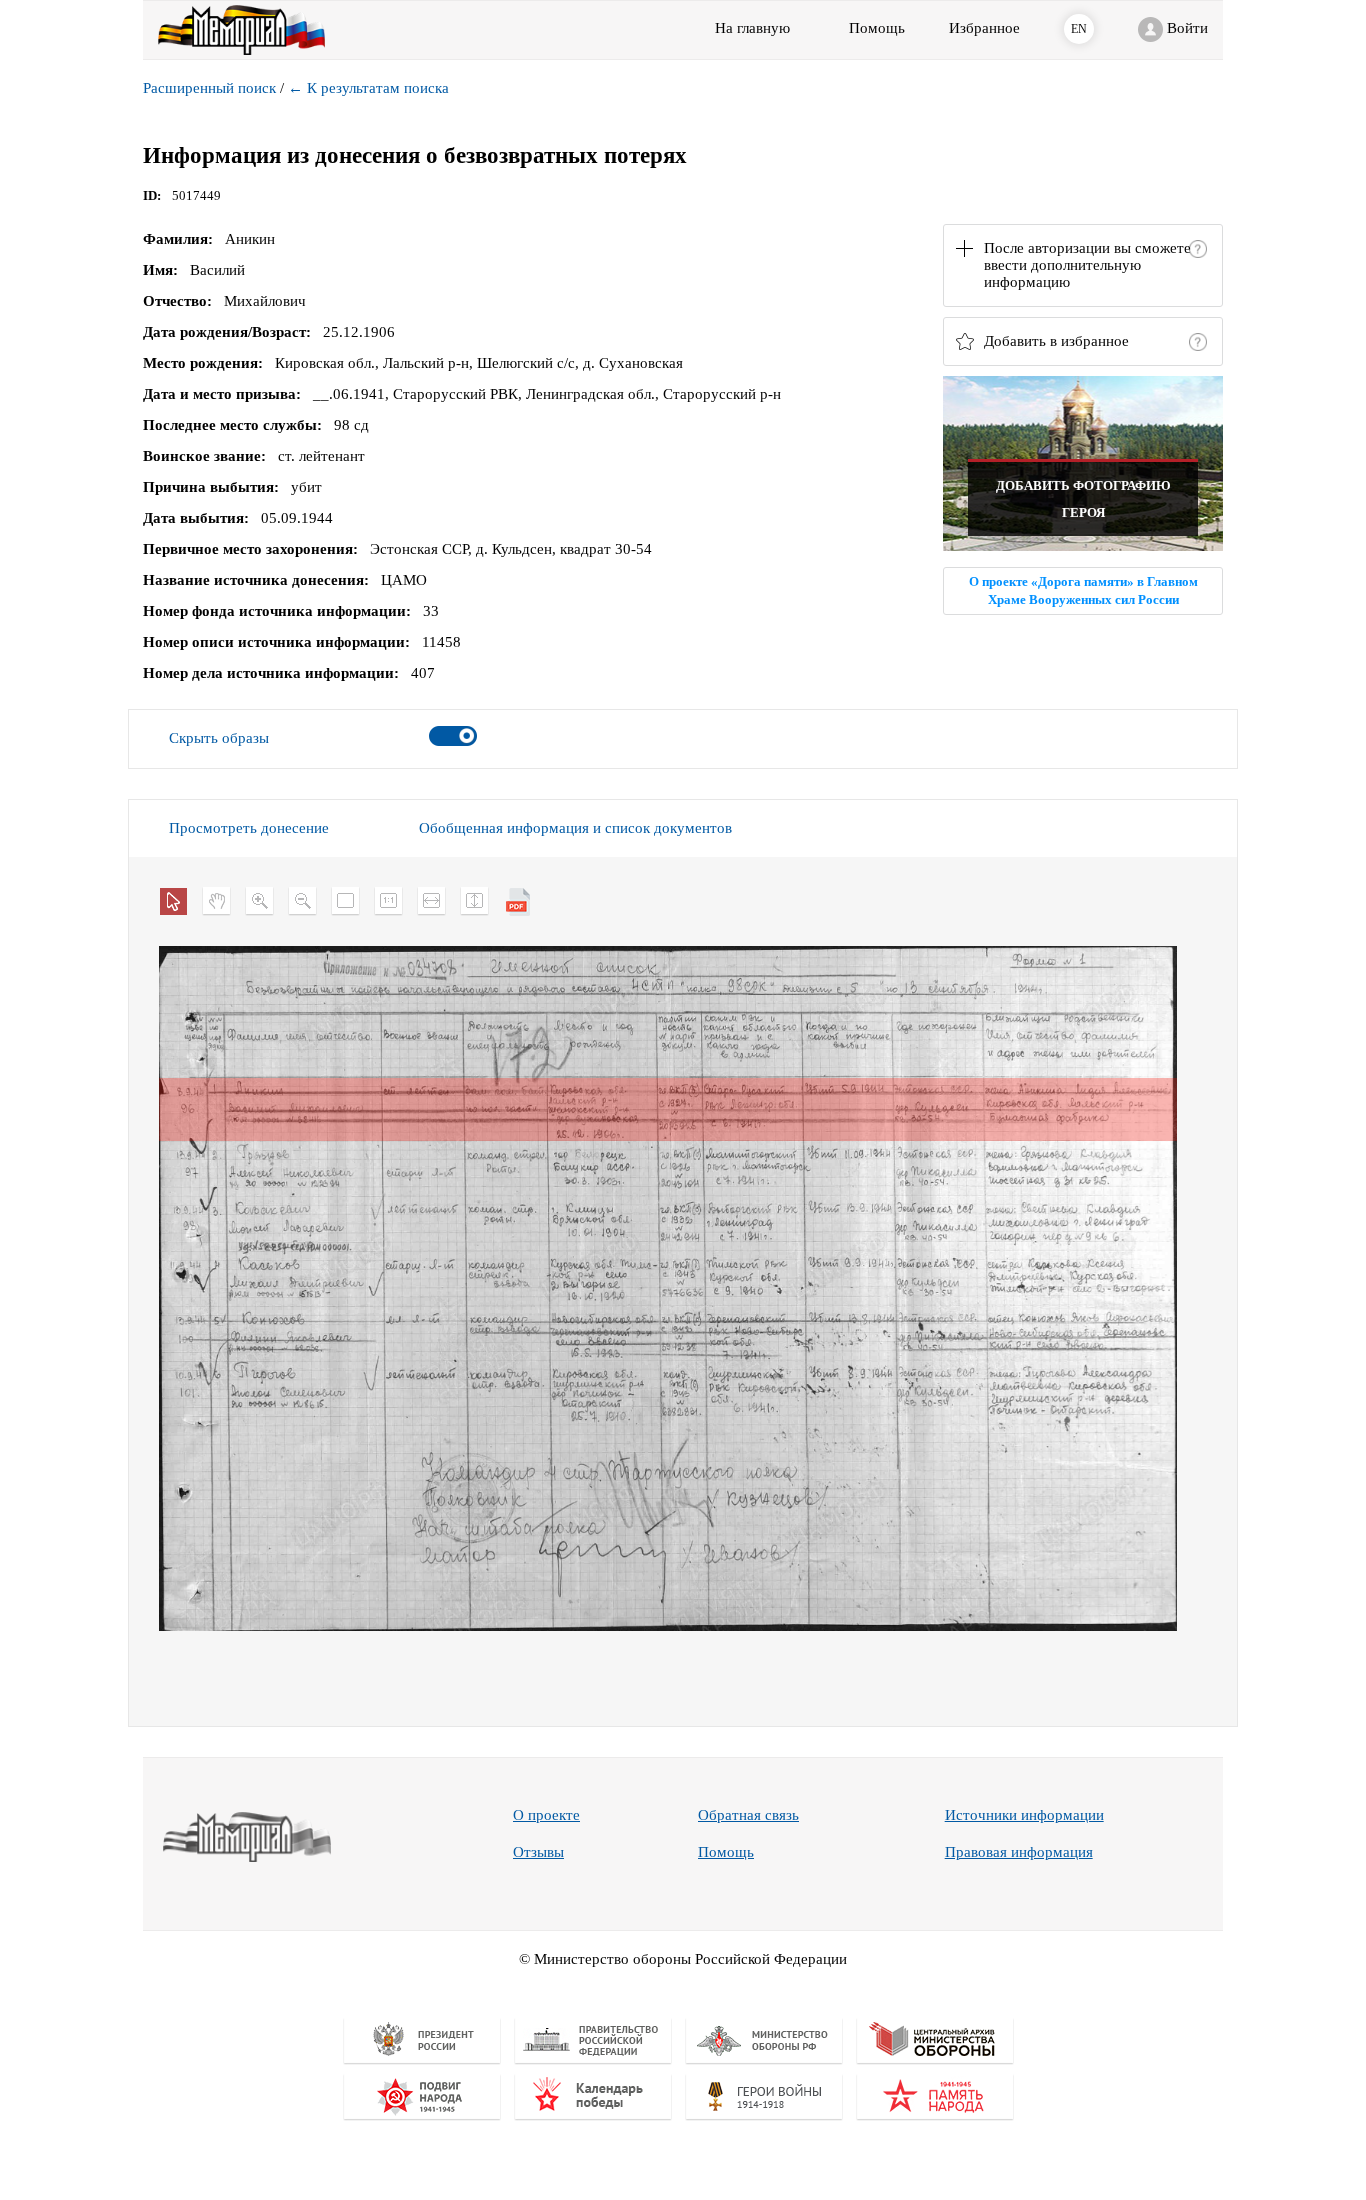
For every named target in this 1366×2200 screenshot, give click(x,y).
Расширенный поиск (209, 88)
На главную (752, 28)
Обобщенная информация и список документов (575, 828)
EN (1079, 29)
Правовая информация (1019, 1852)
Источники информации (1024, 1815)
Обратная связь (748, 1815)
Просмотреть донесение (249, 828)
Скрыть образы (219, 738)
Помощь (726, 1852)
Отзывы (538, 1852)
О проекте (546, 1815)
